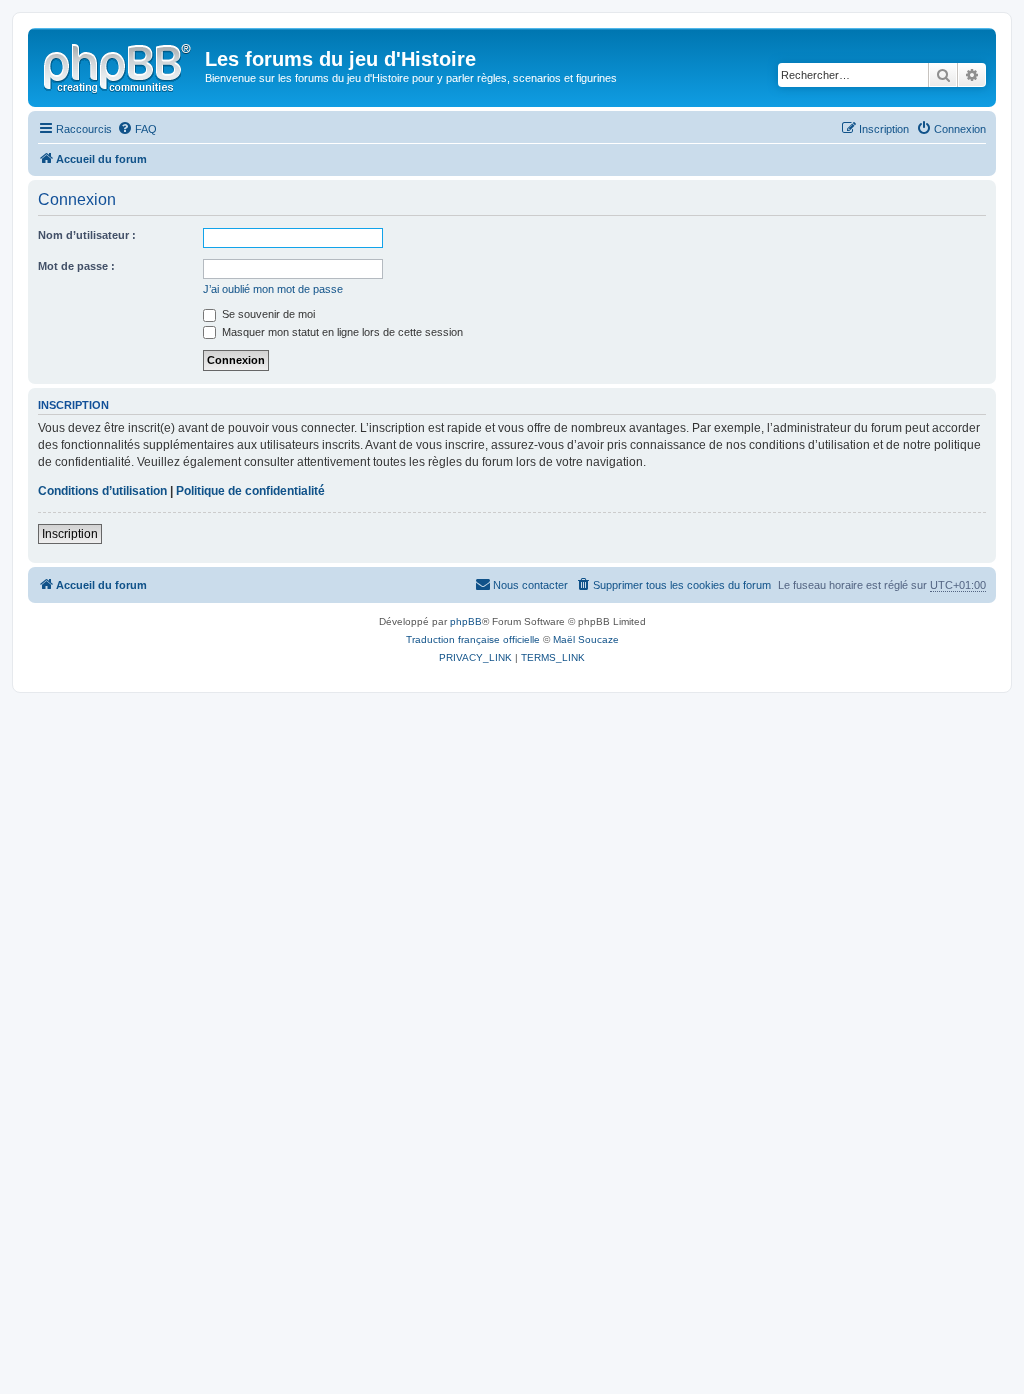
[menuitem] (137, 129)
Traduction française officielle (473, 639)
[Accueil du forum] (119, 65)
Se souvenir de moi (267, 314)
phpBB (466, 621)
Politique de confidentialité (250, 491)
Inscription (70, 534)
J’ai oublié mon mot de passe (273, 289)
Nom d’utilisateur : (87, 235)
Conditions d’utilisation (102, 491)
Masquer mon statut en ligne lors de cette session (341, 332)
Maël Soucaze (586, 639)
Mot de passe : (76, 266)
